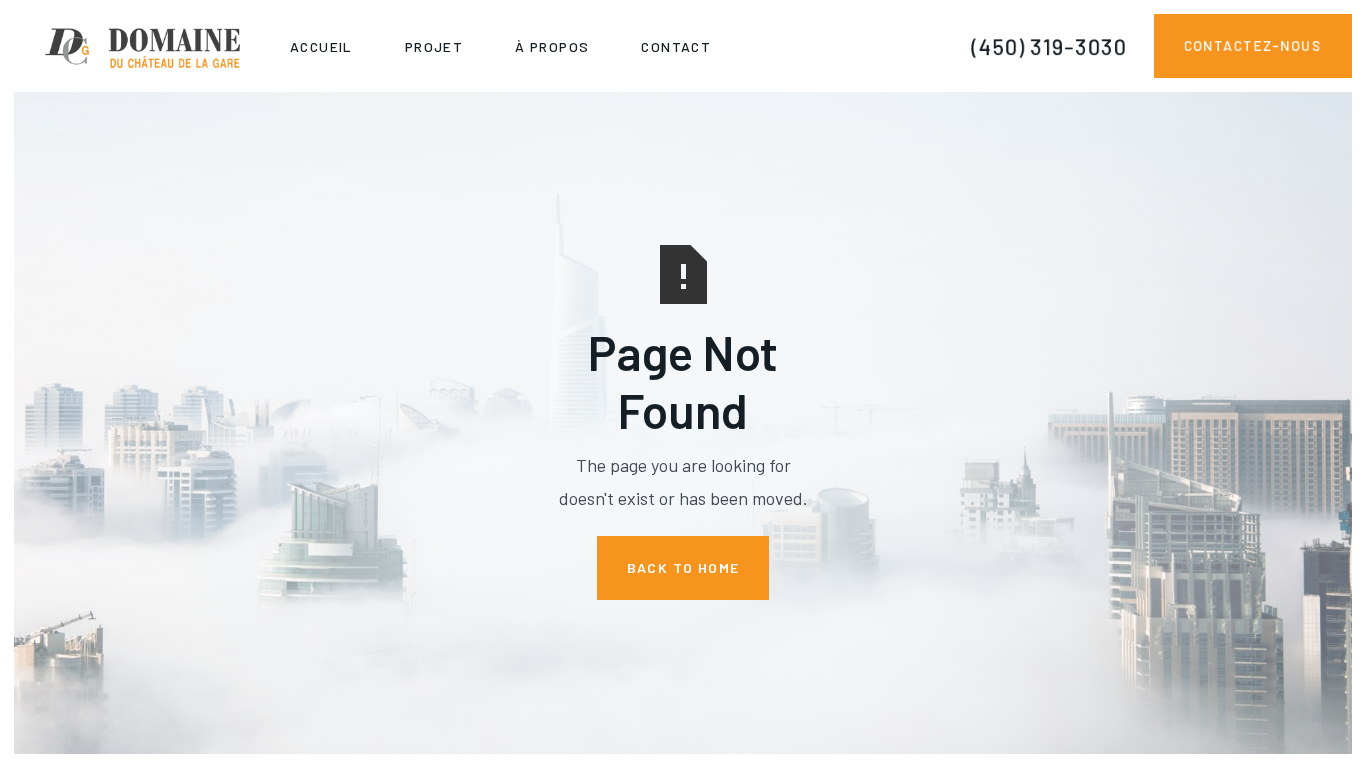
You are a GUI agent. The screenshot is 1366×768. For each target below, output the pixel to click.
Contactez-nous (1252, 45)
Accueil (321, 46)
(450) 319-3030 (1049, 46)
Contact (676, 46)
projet (434, 46)
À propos (552, 46)
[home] (139, 46)
